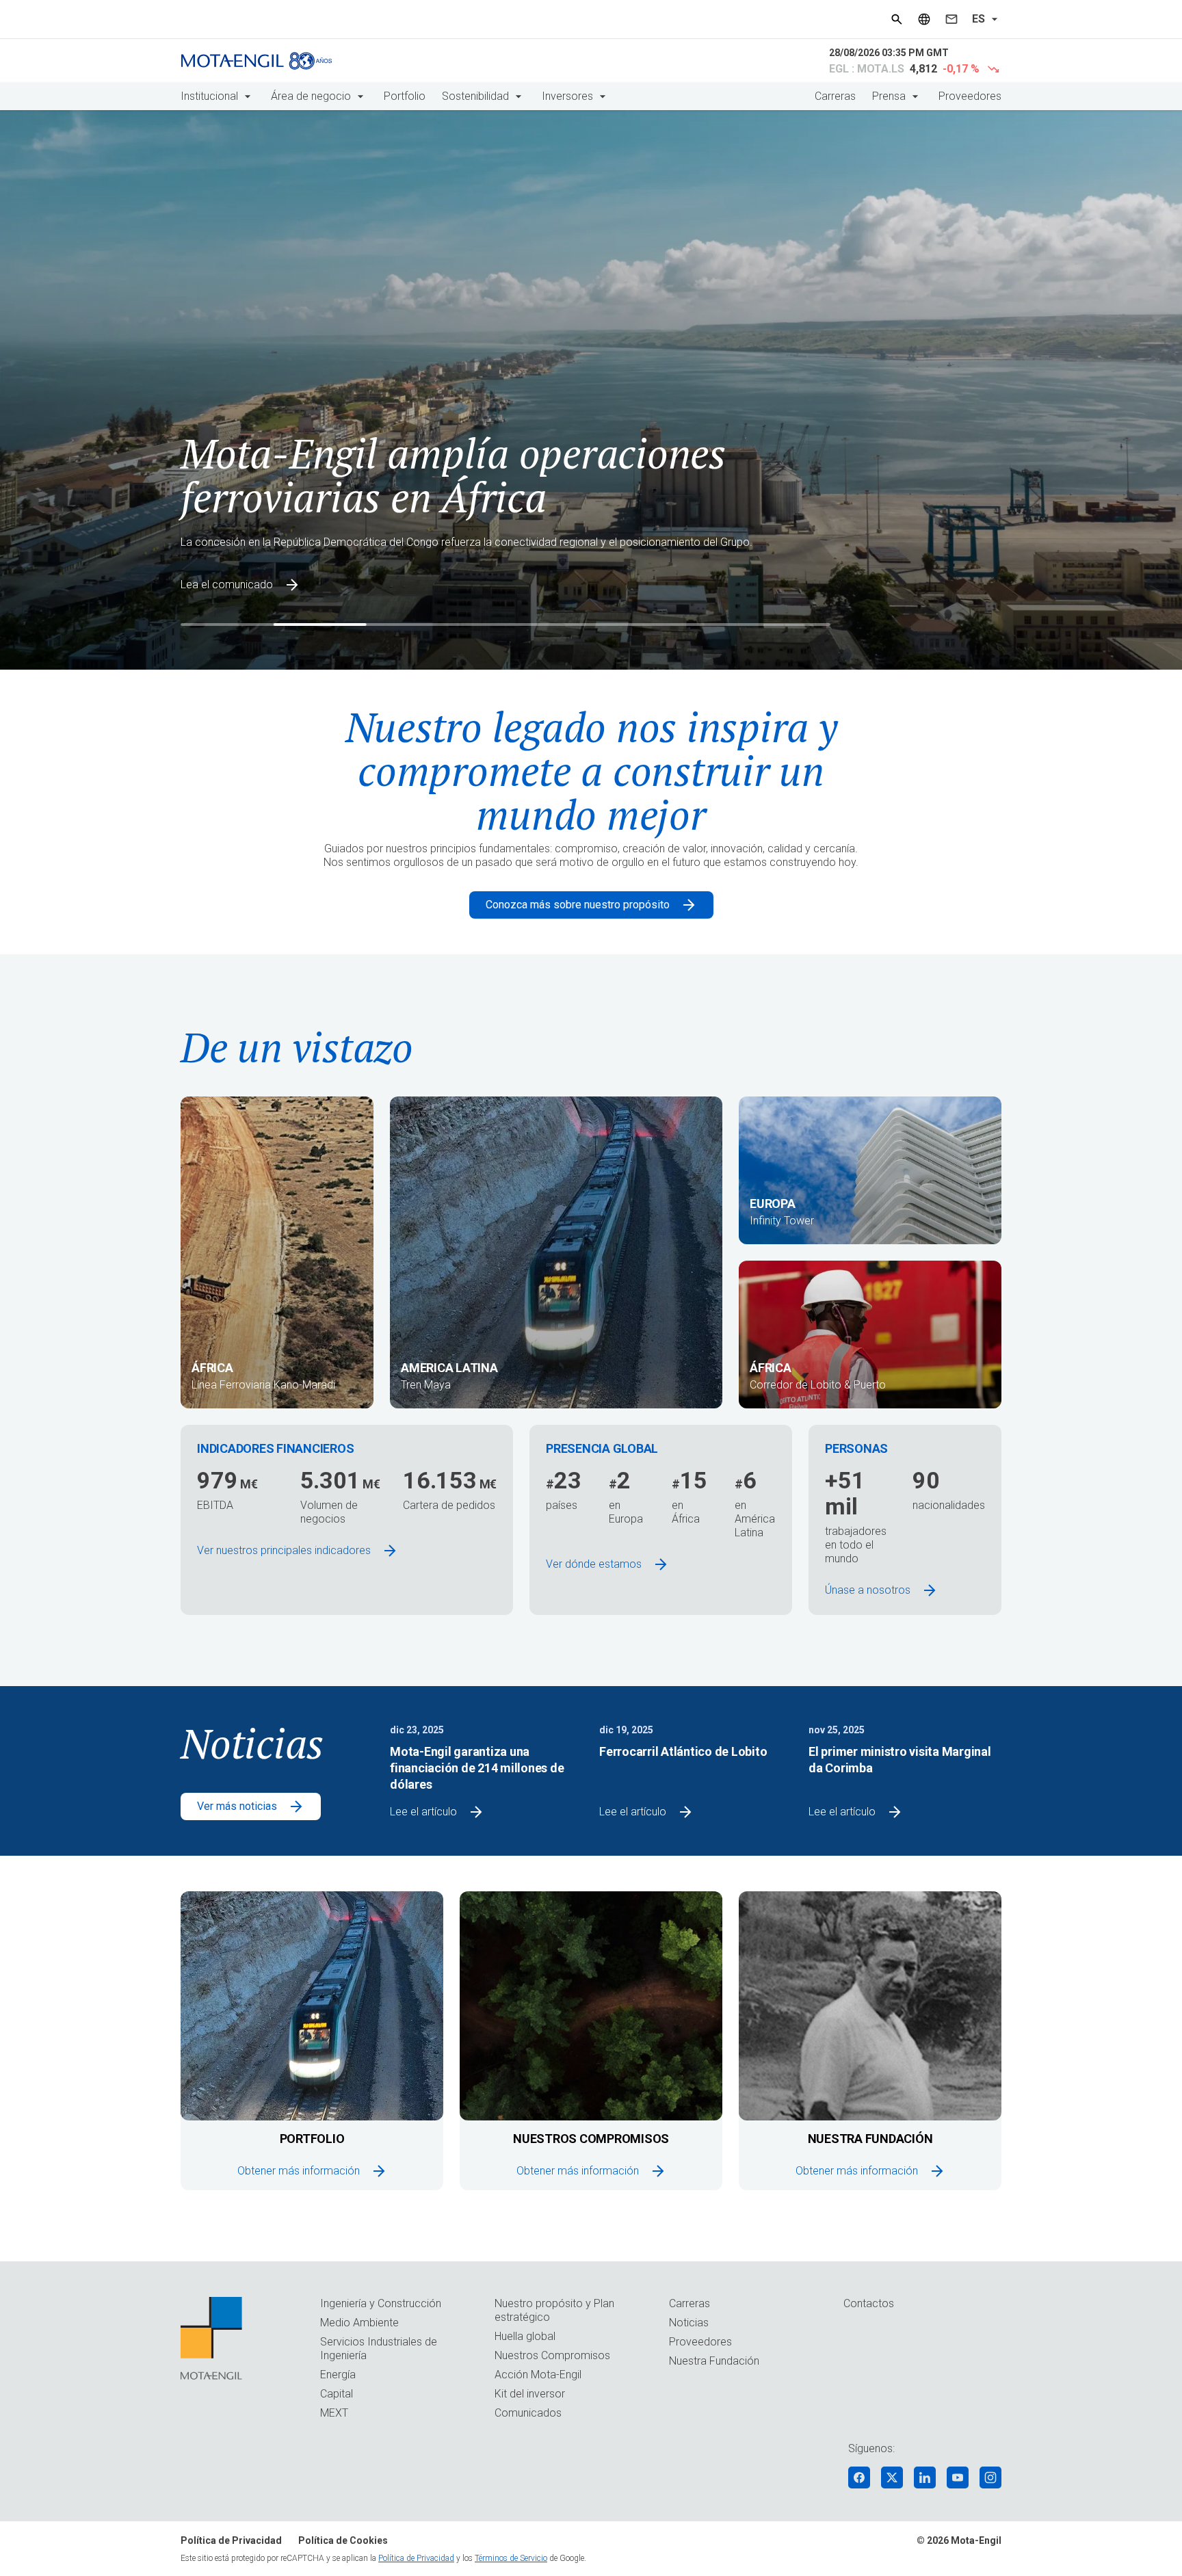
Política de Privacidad (231, 2540)
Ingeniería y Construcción (381, 2303)
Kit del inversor (530, 2394)
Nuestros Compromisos (552, 2355)
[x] (892, 2478)
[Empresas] (924, 19)
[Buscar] (897, 19)
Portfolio (405, 96)
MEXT (334, 2413)
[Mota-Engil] (257, 61)
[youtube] (958, 2478)
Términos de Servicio (511, 2558)
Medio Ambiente (359, 2323)
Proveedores (970, 96)
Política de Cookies (343, 2540)
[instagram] (990, 2478)
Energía (338, 2375)
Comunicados (528, 2413)
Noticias (689, 2323)
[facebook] (859, 2478)
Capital (337, 2394)
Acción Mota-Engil (538, 2375)
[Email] (951, 19)
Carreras (835, 96)
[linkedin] (925, 2478)
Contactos (869, 2303)
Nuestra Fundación (714, 2361)
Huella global (525, 2336)
